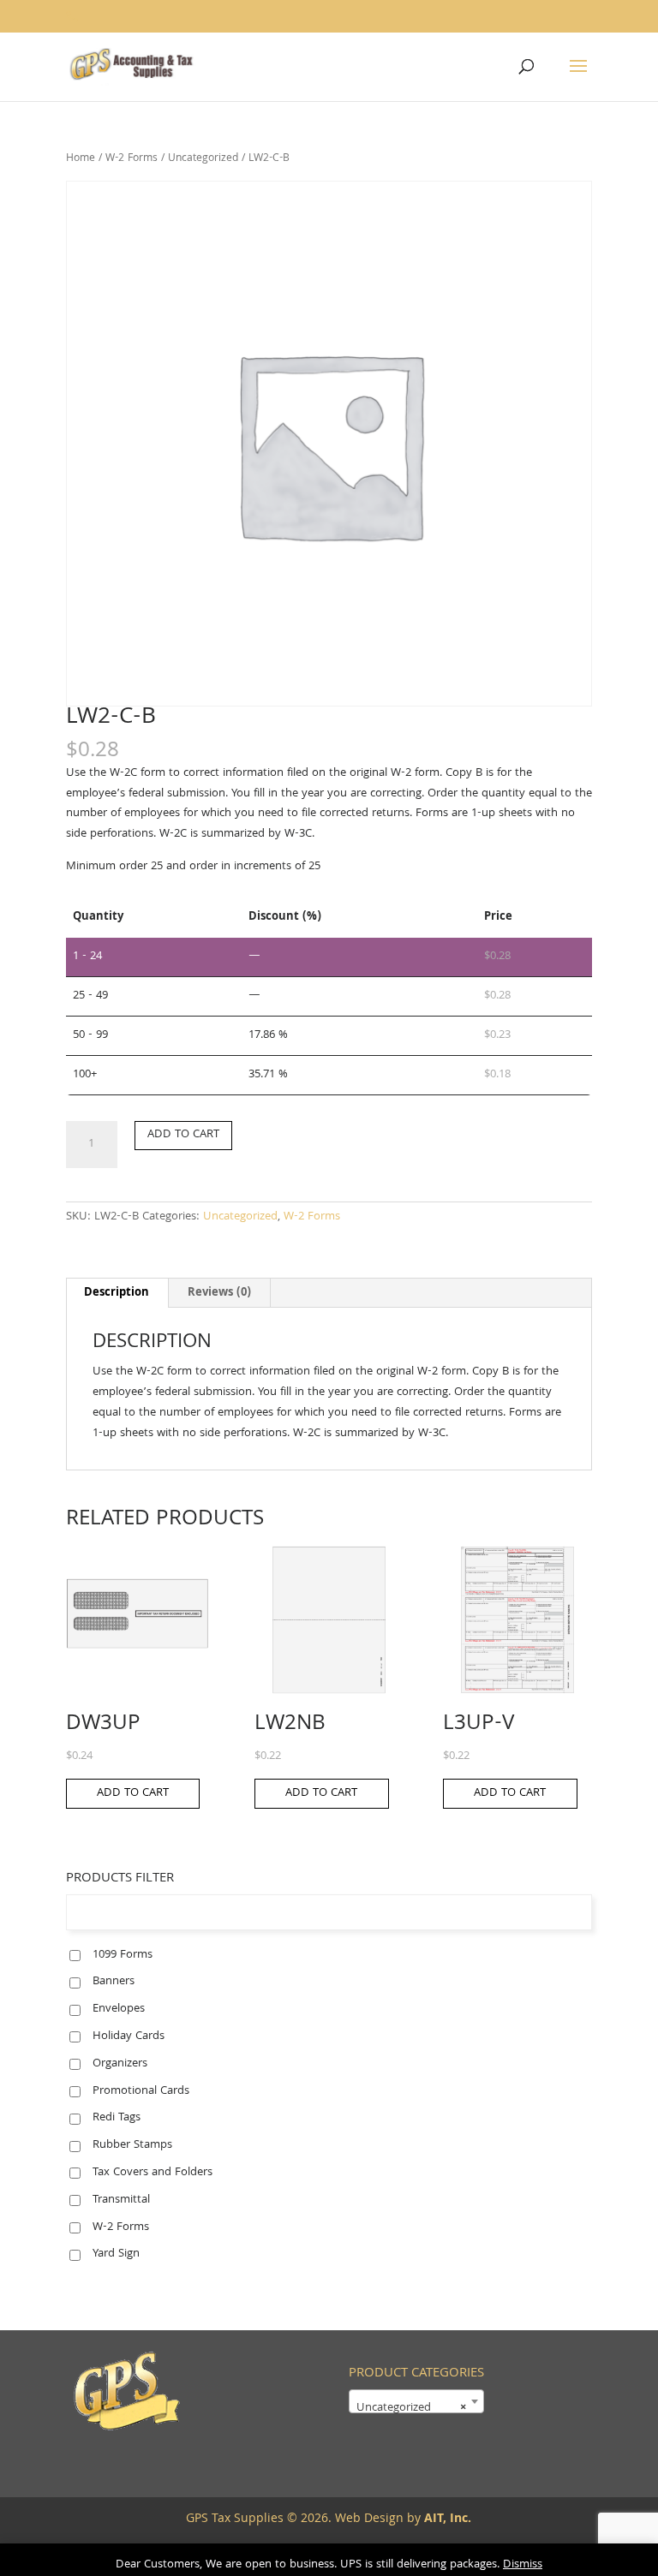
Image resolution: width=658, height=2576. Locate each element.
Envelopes (119, 2009)
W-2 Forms (132, 159)
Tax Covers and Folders (153, 2173)
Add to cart (183, 1135)
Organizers (120, 2064)
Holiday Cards (129, 2036)
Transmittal (121, 2200)
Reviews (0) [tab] (219, 1293)
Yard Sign (116, 2254)
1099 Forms (123, 1955)
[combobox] (416, 2401)
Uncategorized (203, 159)
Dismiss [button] (523, 2565)
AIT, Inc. (446, 2519)
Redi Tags (117, 2118)
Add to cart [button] (133, 1793)
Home (81, 159)
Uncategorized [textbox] (411, 2408)
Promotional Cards (141, 2091)
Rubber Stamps (132, 2145)
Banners (114, 1982)
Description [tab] (117, 1293)
